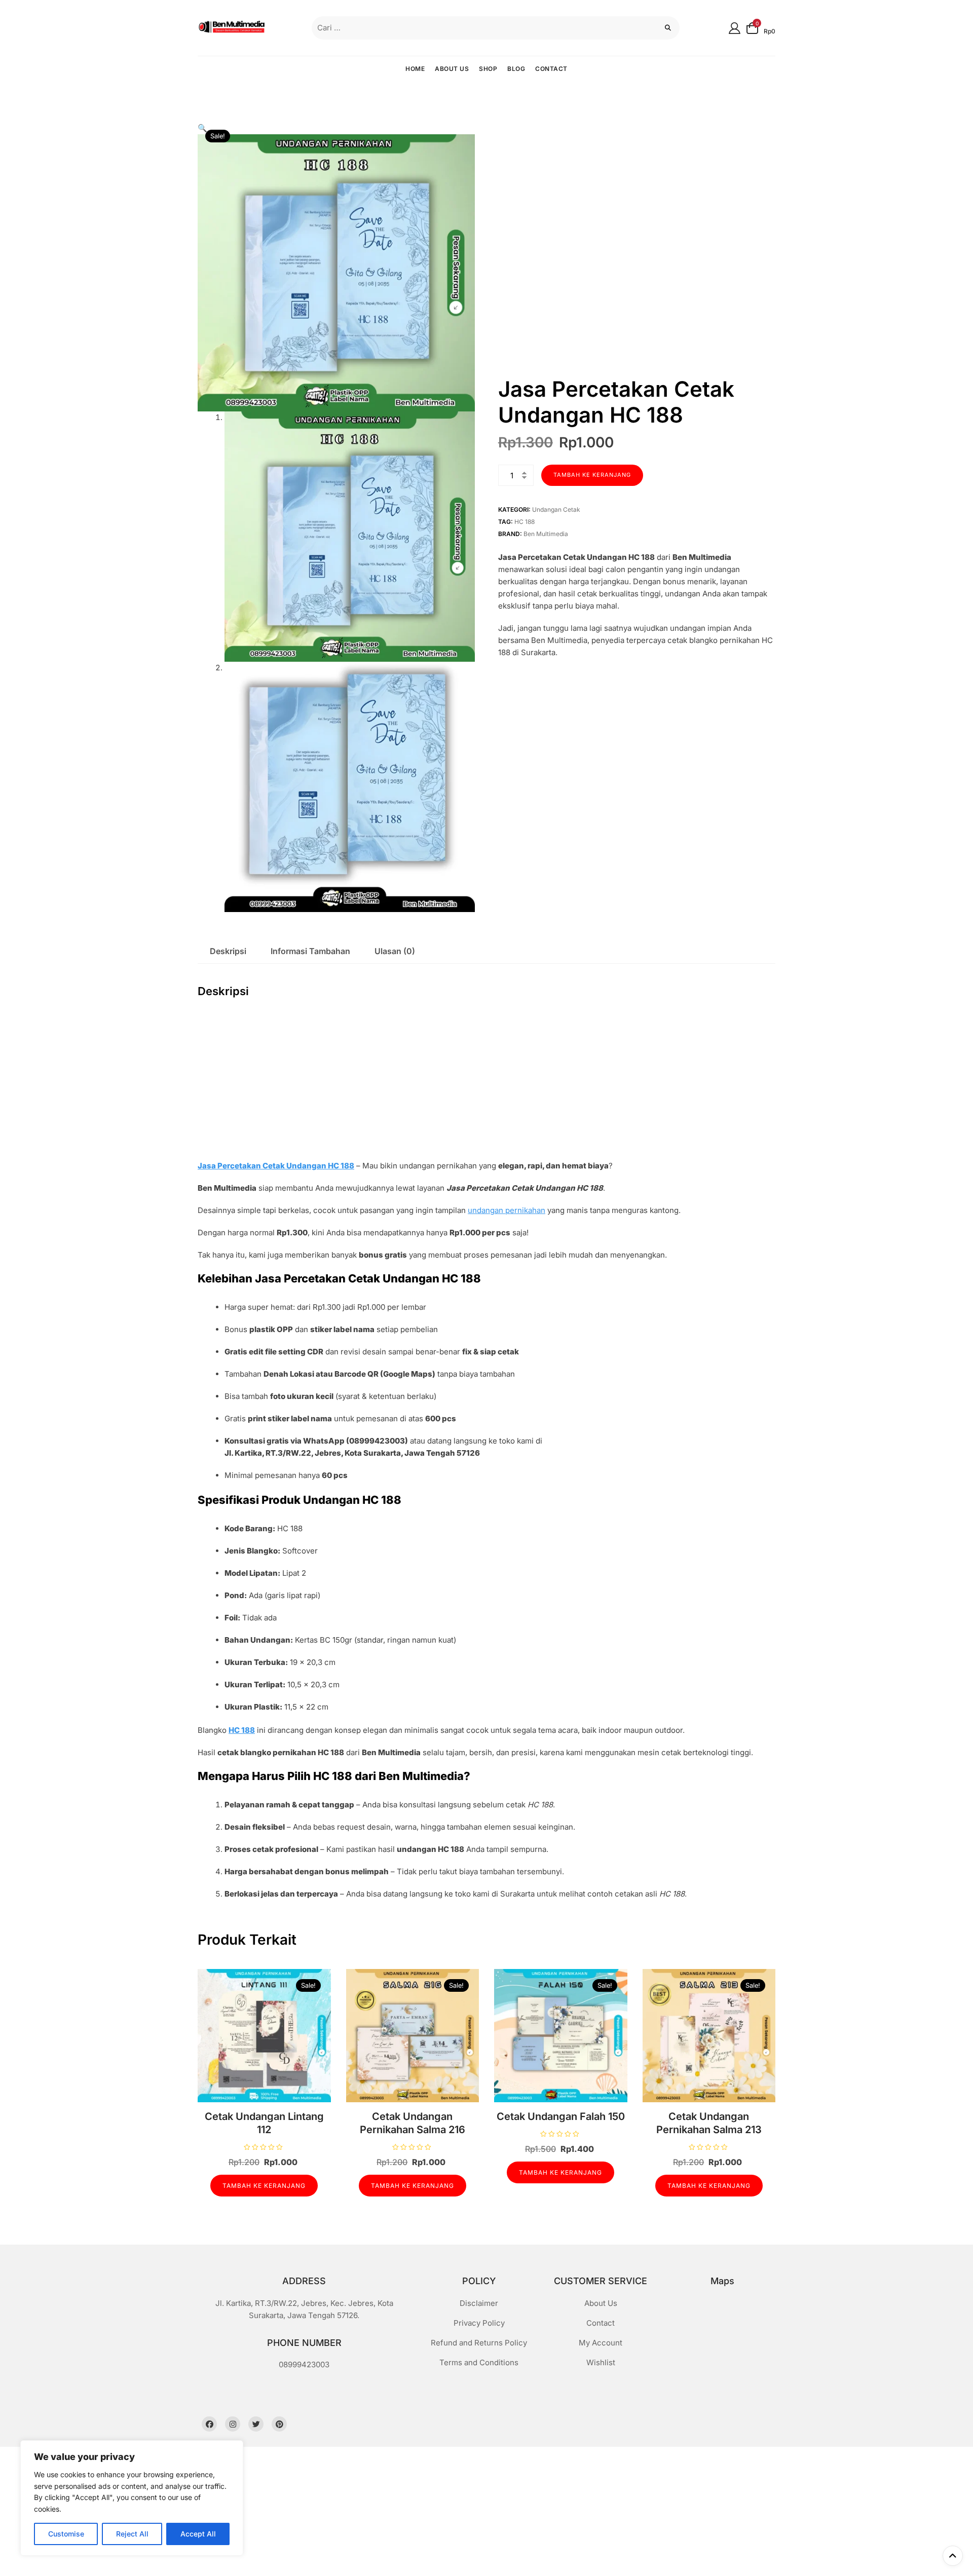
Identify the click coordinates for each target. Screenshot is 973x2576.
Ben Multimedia (546, 534)
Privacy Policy (479, 2323)
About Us (452, 69)
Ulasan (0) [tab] (395, 951)
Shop (488, 69)
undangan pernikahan (507, 1210)
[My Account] (735, 28)
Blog (516, 69)
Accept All (198, 2534)
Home (415, 69)
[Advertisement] (489, 1085)
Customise (66, 2534)
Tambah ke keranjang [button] (264, 2186)
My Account (601, 2343)
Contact (551, 69)
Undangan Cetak (556, 509)
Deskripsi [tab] (228, 951)
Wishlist (601, 2362)
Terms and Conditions (479, 2362)
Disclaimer (479, 2303)
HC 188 (525, 522)
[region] (132, 2498)
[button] (202, 128)
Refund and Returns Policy (479, 2343)
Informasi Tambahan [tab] (310, 951)
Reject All (132, 2534)
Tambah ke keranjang (592, 475)
